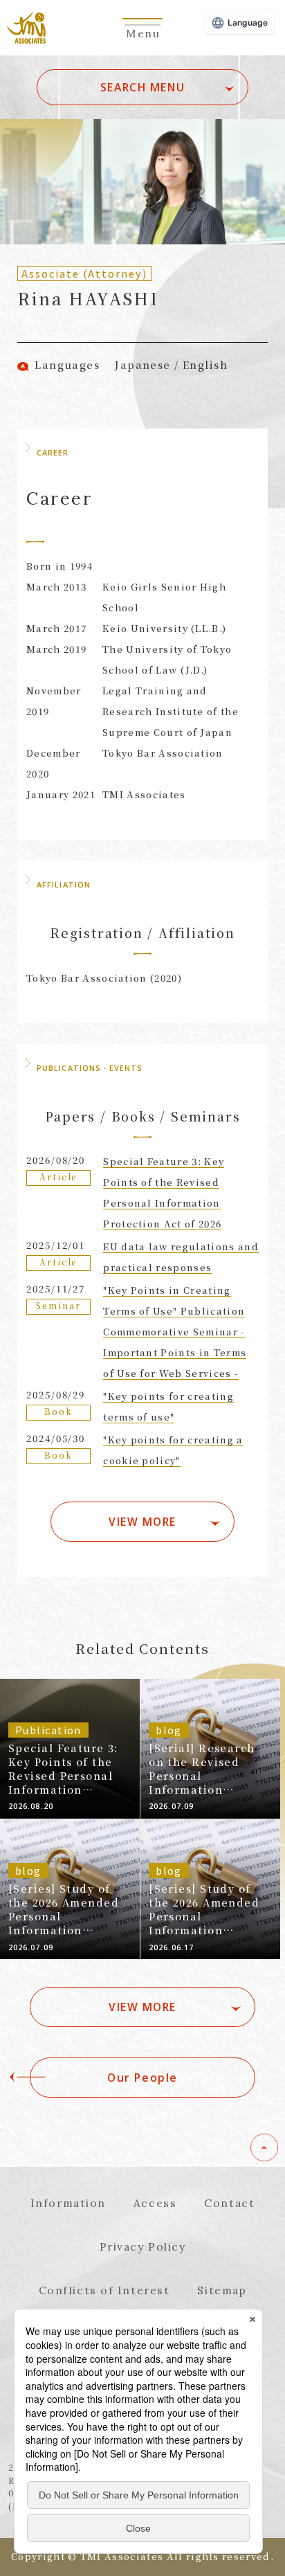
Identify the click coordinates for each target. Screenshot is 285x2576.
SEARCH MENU (142, 87)
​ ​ (142, 41)
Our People (142, 2078)
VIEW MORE (142, 1522)
